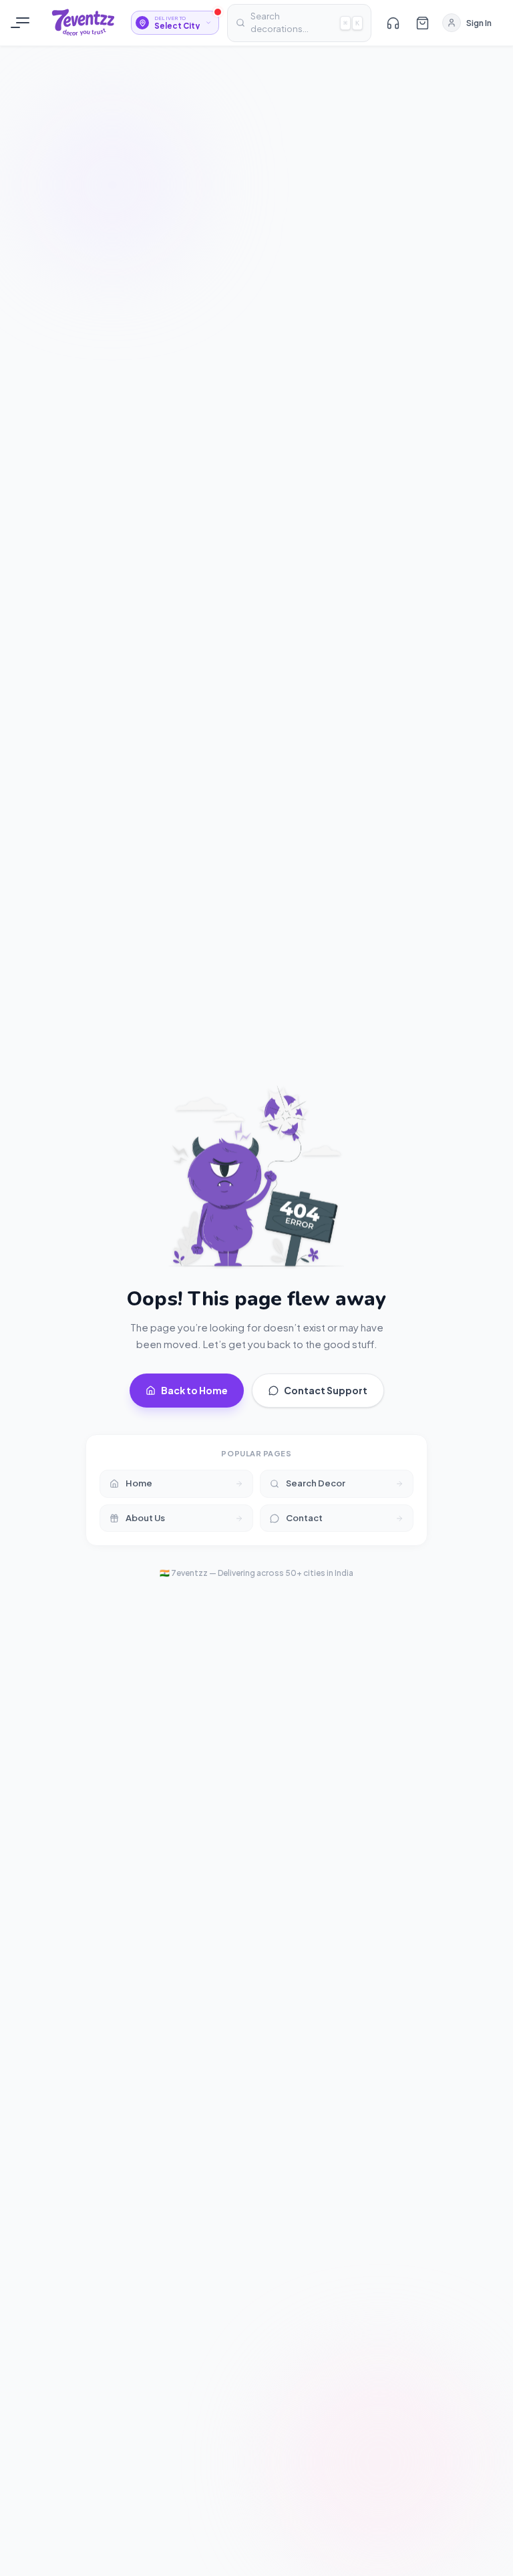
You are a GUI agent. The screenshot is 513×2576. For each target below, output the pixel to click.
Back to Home (194, 1390)
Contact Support (326, 1390)
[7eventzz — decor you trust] (83, 23)
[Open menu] (23, 23)
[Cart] (422, 23)
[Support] (393, 23)
